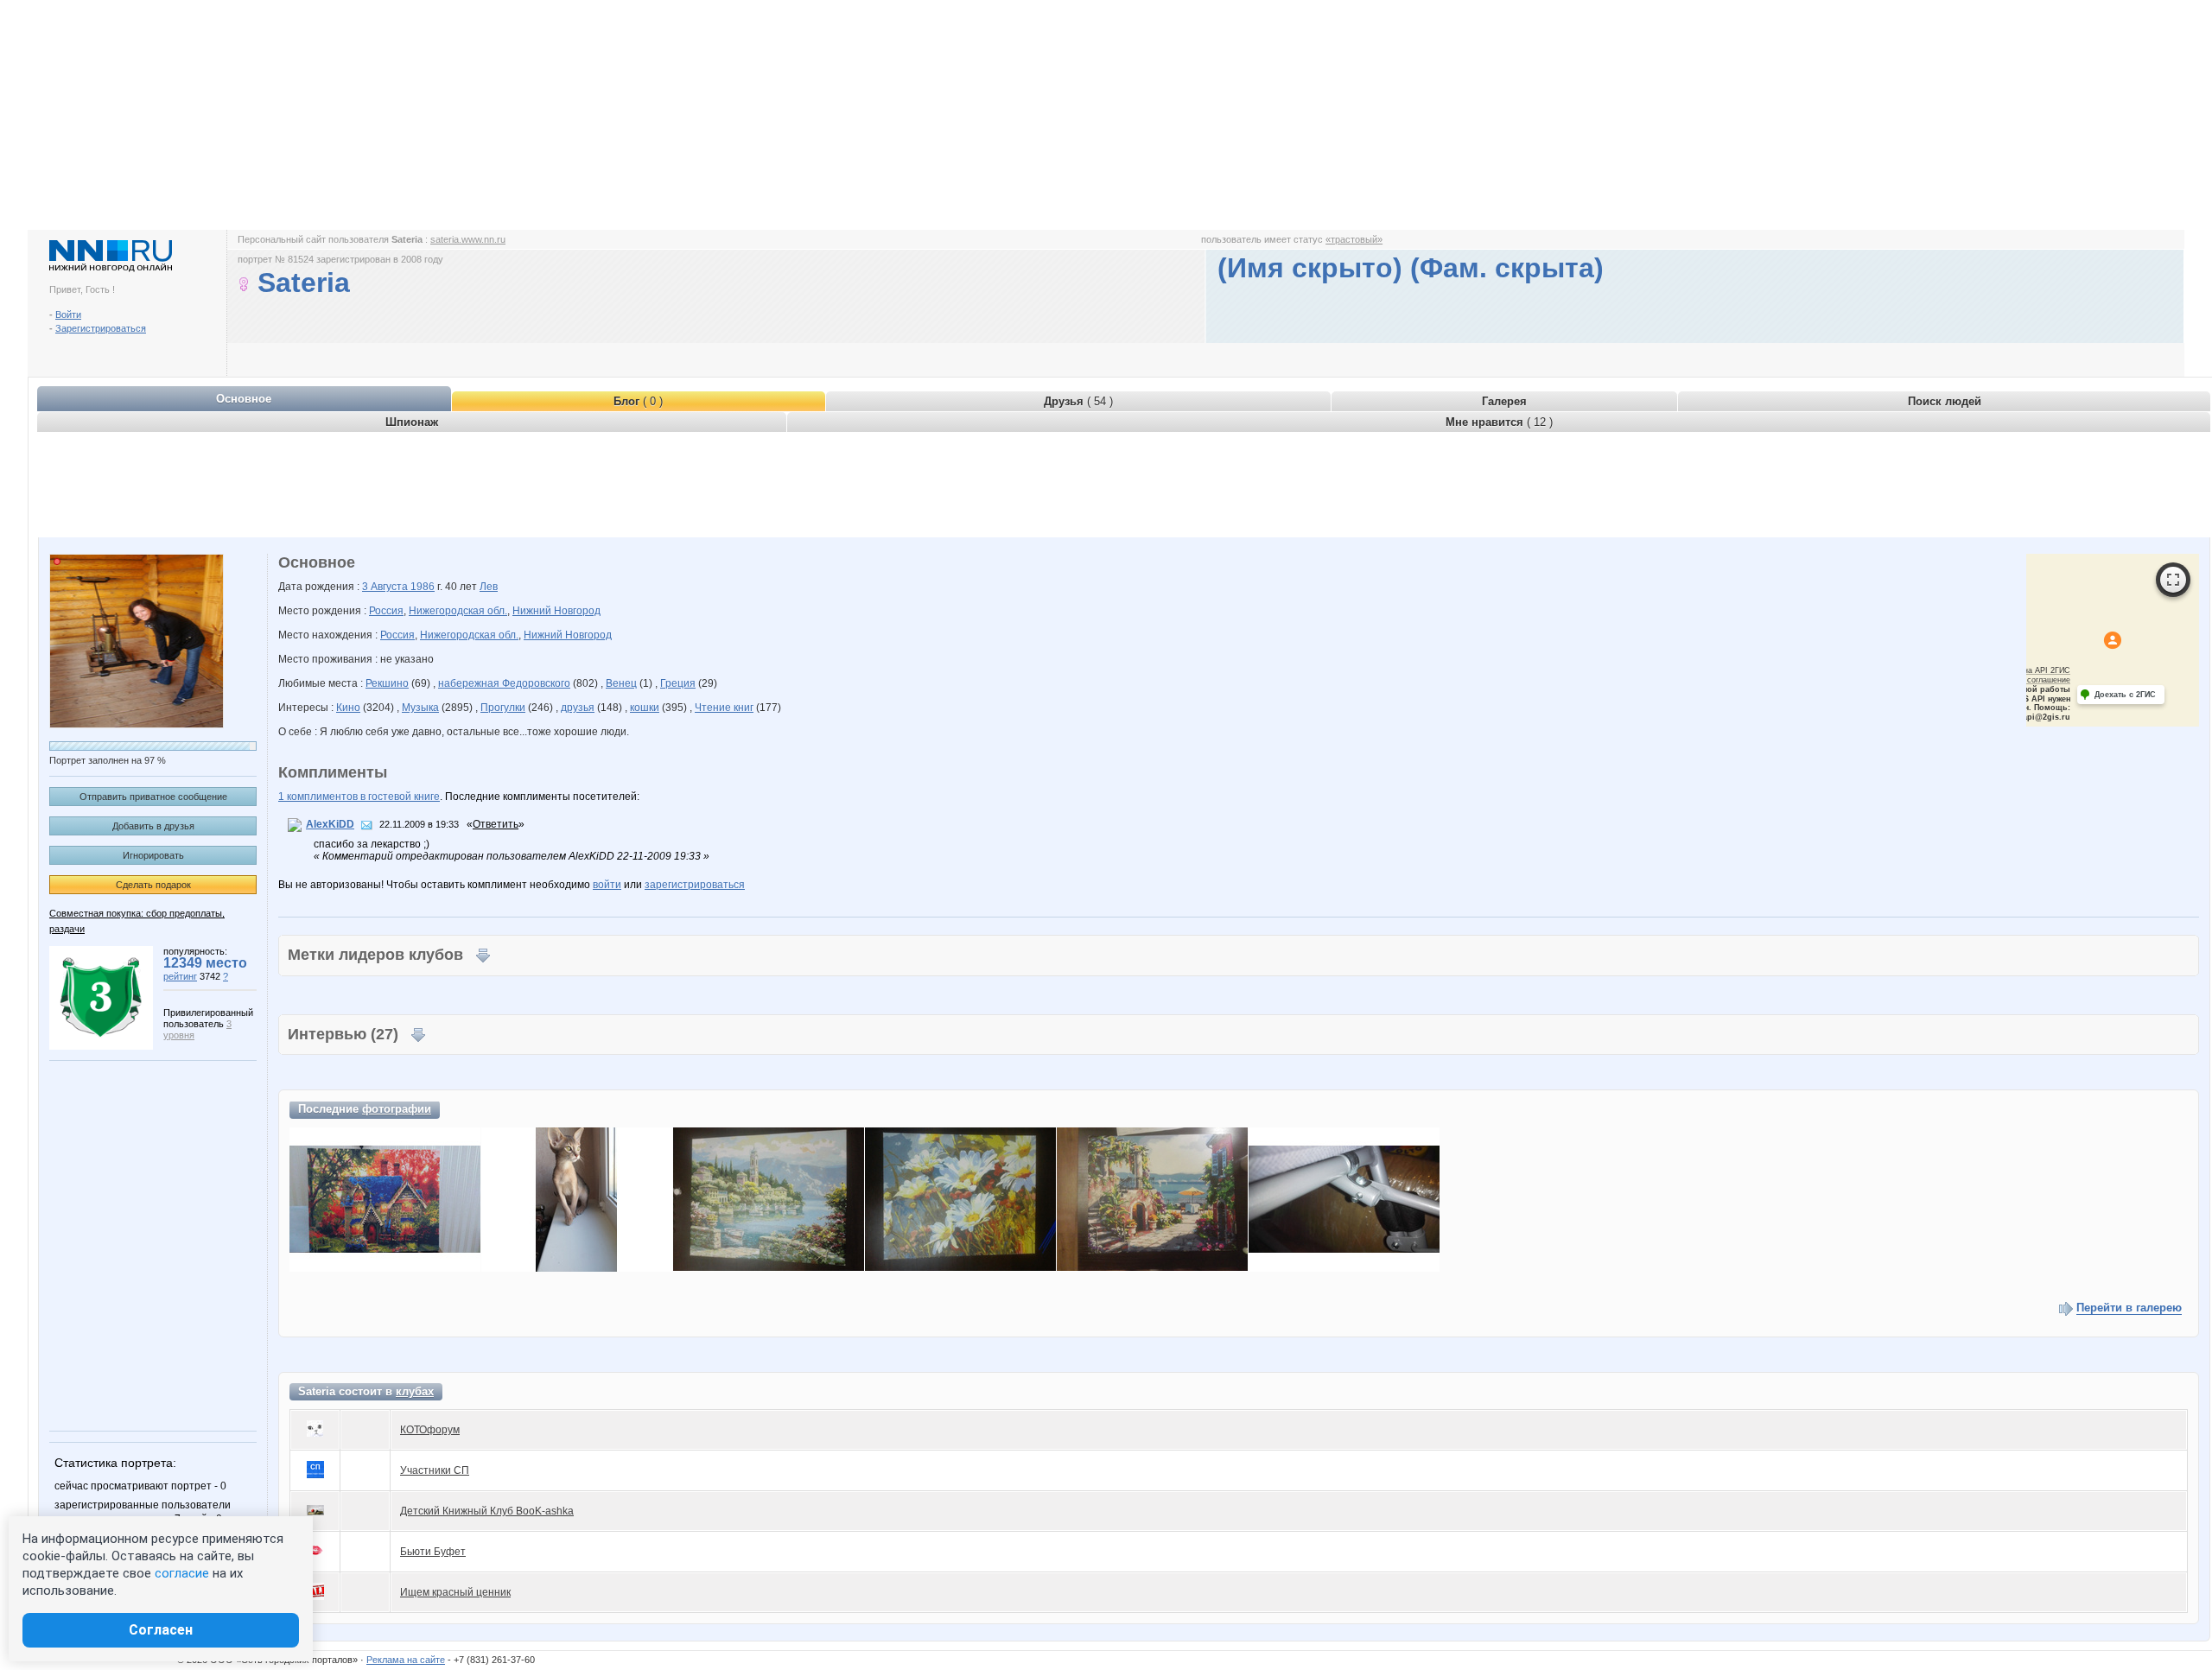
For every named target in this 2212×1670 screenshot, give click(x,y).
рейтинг (180, 976)
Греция (678, 683)
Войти (68, 314)
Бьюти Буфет (433, 1552)
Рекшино (387, 683)
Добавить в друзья (153, 826)
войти (607, 885)
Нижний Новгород (556, 611)
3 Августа (386, 587)
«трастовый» (1354, 239)
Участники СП (435, 1470)
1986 (423, 587)
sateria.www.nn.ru (468, 239)
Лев (489, 587)
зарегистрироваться (695, 885)
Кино (348, 708)
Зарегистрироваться (101, 328)
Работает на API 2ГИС (2029, 670)
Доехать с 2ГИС (2125, 695)
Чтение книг (724, 708)
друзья (578, 708)
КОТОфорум (430, 1430)
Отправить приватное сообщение (153, 797)
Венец (621, 683)
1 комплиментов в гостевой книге (359, 797)
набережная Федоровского (504, 683)
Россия (386, 611)
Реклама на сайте (406, 1660)
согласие (182, 1573)
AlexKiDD (330, 824)
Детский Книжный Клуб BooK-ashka (487, 1511)
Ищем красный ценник (455, 1592)
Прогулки (503, 708)
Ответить (496, 824)
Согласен (161, 1630)
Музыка (420, 708)
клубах (415, 1391)
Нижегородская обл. (458, 611)
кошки (645, 708)
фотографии (397, 1109)
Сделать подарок (153, 885)
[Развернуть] (2173, 580)
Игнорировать (153, 855)
